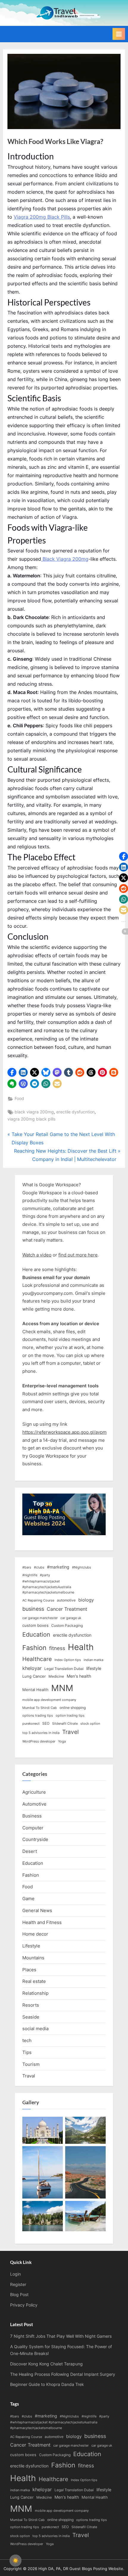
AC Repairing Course (38, 1600)
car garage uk (71, 1618)
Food (19, 1099)
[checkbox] (15, 2561)
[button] (12, 1072)
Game (28, 1899)
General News (37, 1910)
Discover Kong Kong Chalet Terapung (46, 2364)
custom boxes (35, 1625)
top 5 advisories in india (41, 1733)
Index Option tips (68, 1660)
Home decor (35, 1934)
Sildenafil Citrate (65, 1724)
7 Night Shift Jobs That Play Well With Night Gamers (61, 2336)
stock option (90, 1724)
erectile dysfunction (72, 1635)
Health (81, 1647)
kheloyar (32, 1668)
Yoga (62, 1741)
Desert (30, 1851)
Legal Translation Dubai (64, 1669)
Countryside (35, 1839)
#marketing (58, 1567)
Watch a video (37, 1255)
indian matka (93, 1660)
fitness (57, 1648)
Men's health (79, 1676)
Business (32, 1816)
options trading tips (38, 1716)
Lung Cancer (34, 1676)
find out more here (78, 1255)
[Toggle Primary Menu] (119, 34)
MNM (62, 1688)
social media (35, 2029)
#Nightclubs (82, 1567)
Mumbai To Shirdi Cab (40, 1708)
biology (86, 1600)
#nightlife (30, 1575)
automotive (66, 1600)
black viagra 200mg (34, 1112)
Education (36, 1635)
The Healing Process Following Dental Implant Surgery (63, 2374)
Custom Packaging (67, 1625)
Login (15, 2274)
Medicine (56, 1676)
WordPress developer (39, 1741)
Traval (29, 2076)
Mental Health (35, 1690)
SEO (46, 1723)
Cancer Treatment (67, 1609)
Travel (71, 1732)
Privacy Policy (24, 2305)
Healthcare (37, 1659)
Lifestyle (31, 1946)
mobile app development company (49, 1700)
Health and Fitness (42, 1922)
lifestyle (94, 1668)
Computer (33, 1828)
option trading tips (70, 1716)
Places (29, 1970)
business (33, 1609)
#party (45, 1575)
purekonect (31, 1724)
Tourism (31, 2064)
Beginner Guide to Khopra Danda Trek (47, 2384)
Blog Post (19, 2295)
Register (18, 2284)
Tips (27, 2052)
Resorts (31, 2005)
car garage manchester (40, 1618)
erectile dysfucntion (75, 1112)
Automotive (34, 1804)
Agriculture (34, 1792)
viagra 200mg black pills (31, 1119)
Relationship (35, 1993)
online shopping (73, 1708)
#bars (27, 1567)
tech (27, 2040)
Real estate (34, 1981)
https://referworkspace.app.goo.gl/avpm (64, 1432)
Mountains (33, 1958)
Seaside (31, 2017)
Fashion (34, 1648)
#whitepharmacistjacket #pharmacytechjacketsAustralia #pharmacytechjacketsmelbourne (48, 1587)
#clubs (39, 1567)
